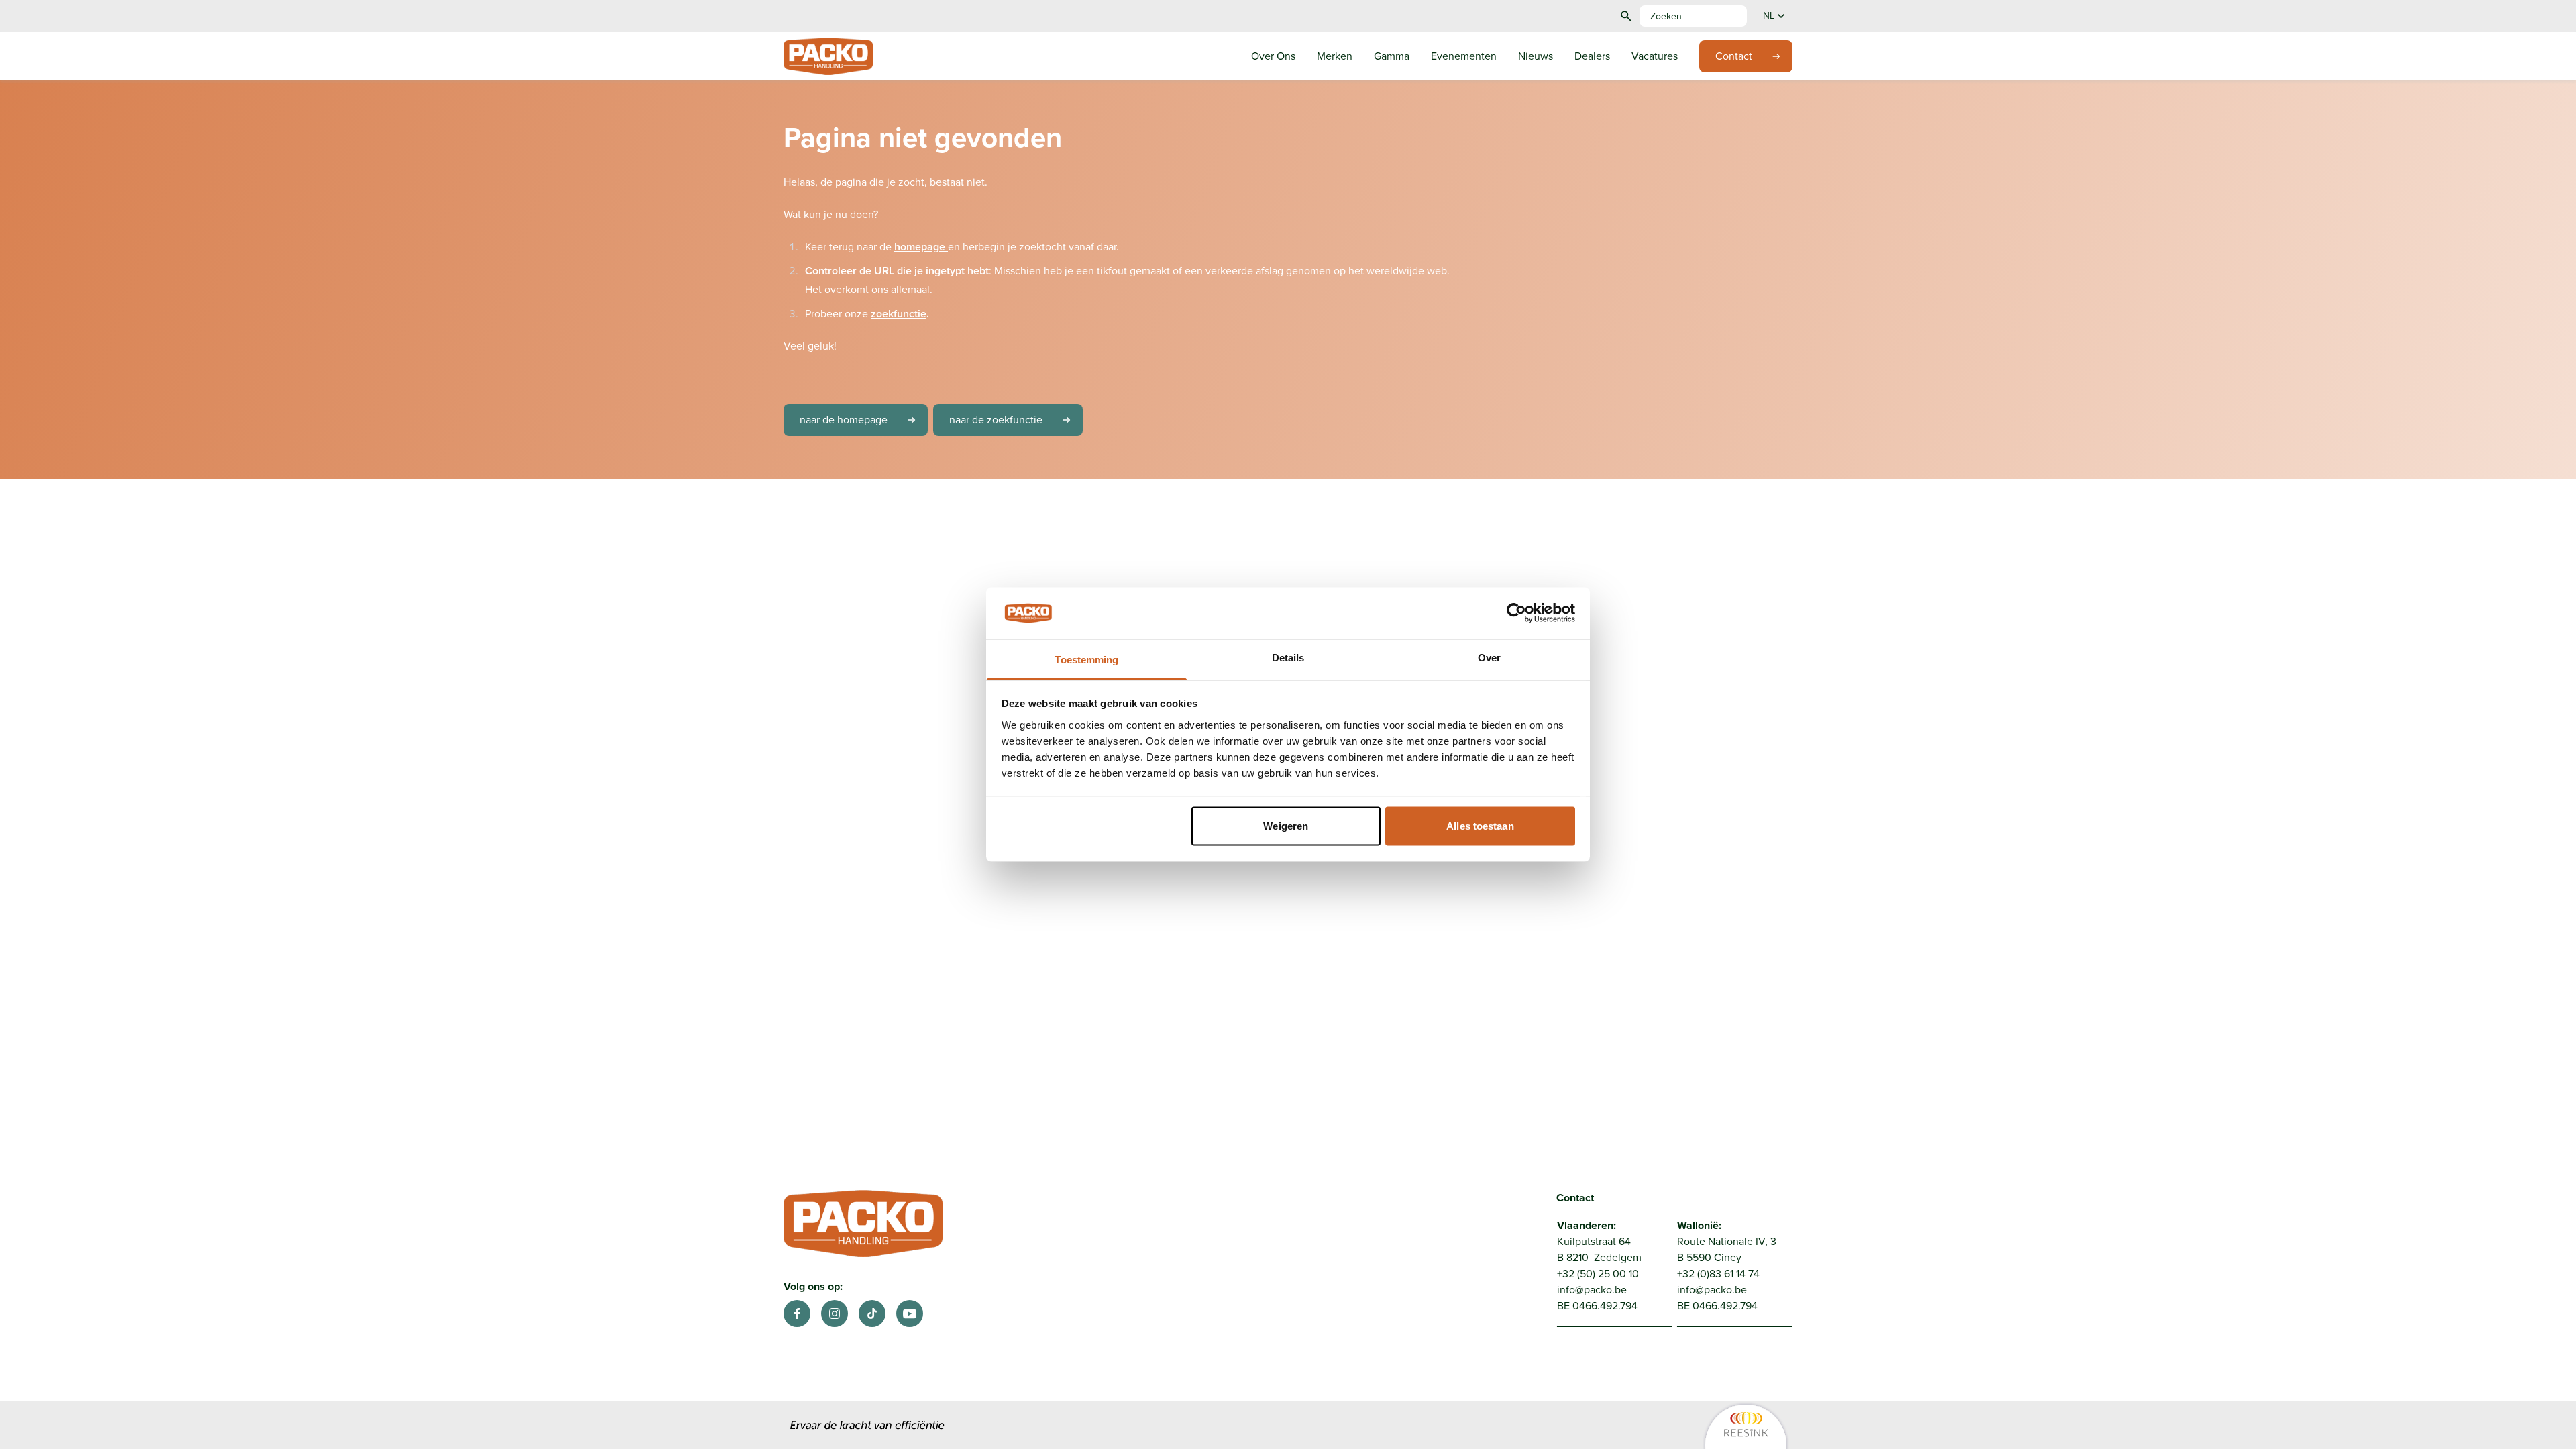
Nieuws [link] (1536, 56)
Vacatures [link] (1655, 56)
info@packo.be (1592, 1290)
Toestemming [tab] (1086, 659)
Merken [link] (1335, 56)
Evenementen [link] (1464, 56)
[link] (1624, 1426)
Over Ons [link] (1273, 56)
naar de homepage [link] (844, 420)
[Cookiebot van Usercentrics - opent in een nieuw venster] (1516, 613)
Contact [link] (1734, 56)
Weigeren (1286, 826)
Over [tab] (1489, 657)
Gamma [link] (1392, 56)
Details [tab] (1288, 657)
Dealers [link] (1592, 56)
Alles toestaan (1480, 826)
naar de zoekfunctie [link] (996, 420)
